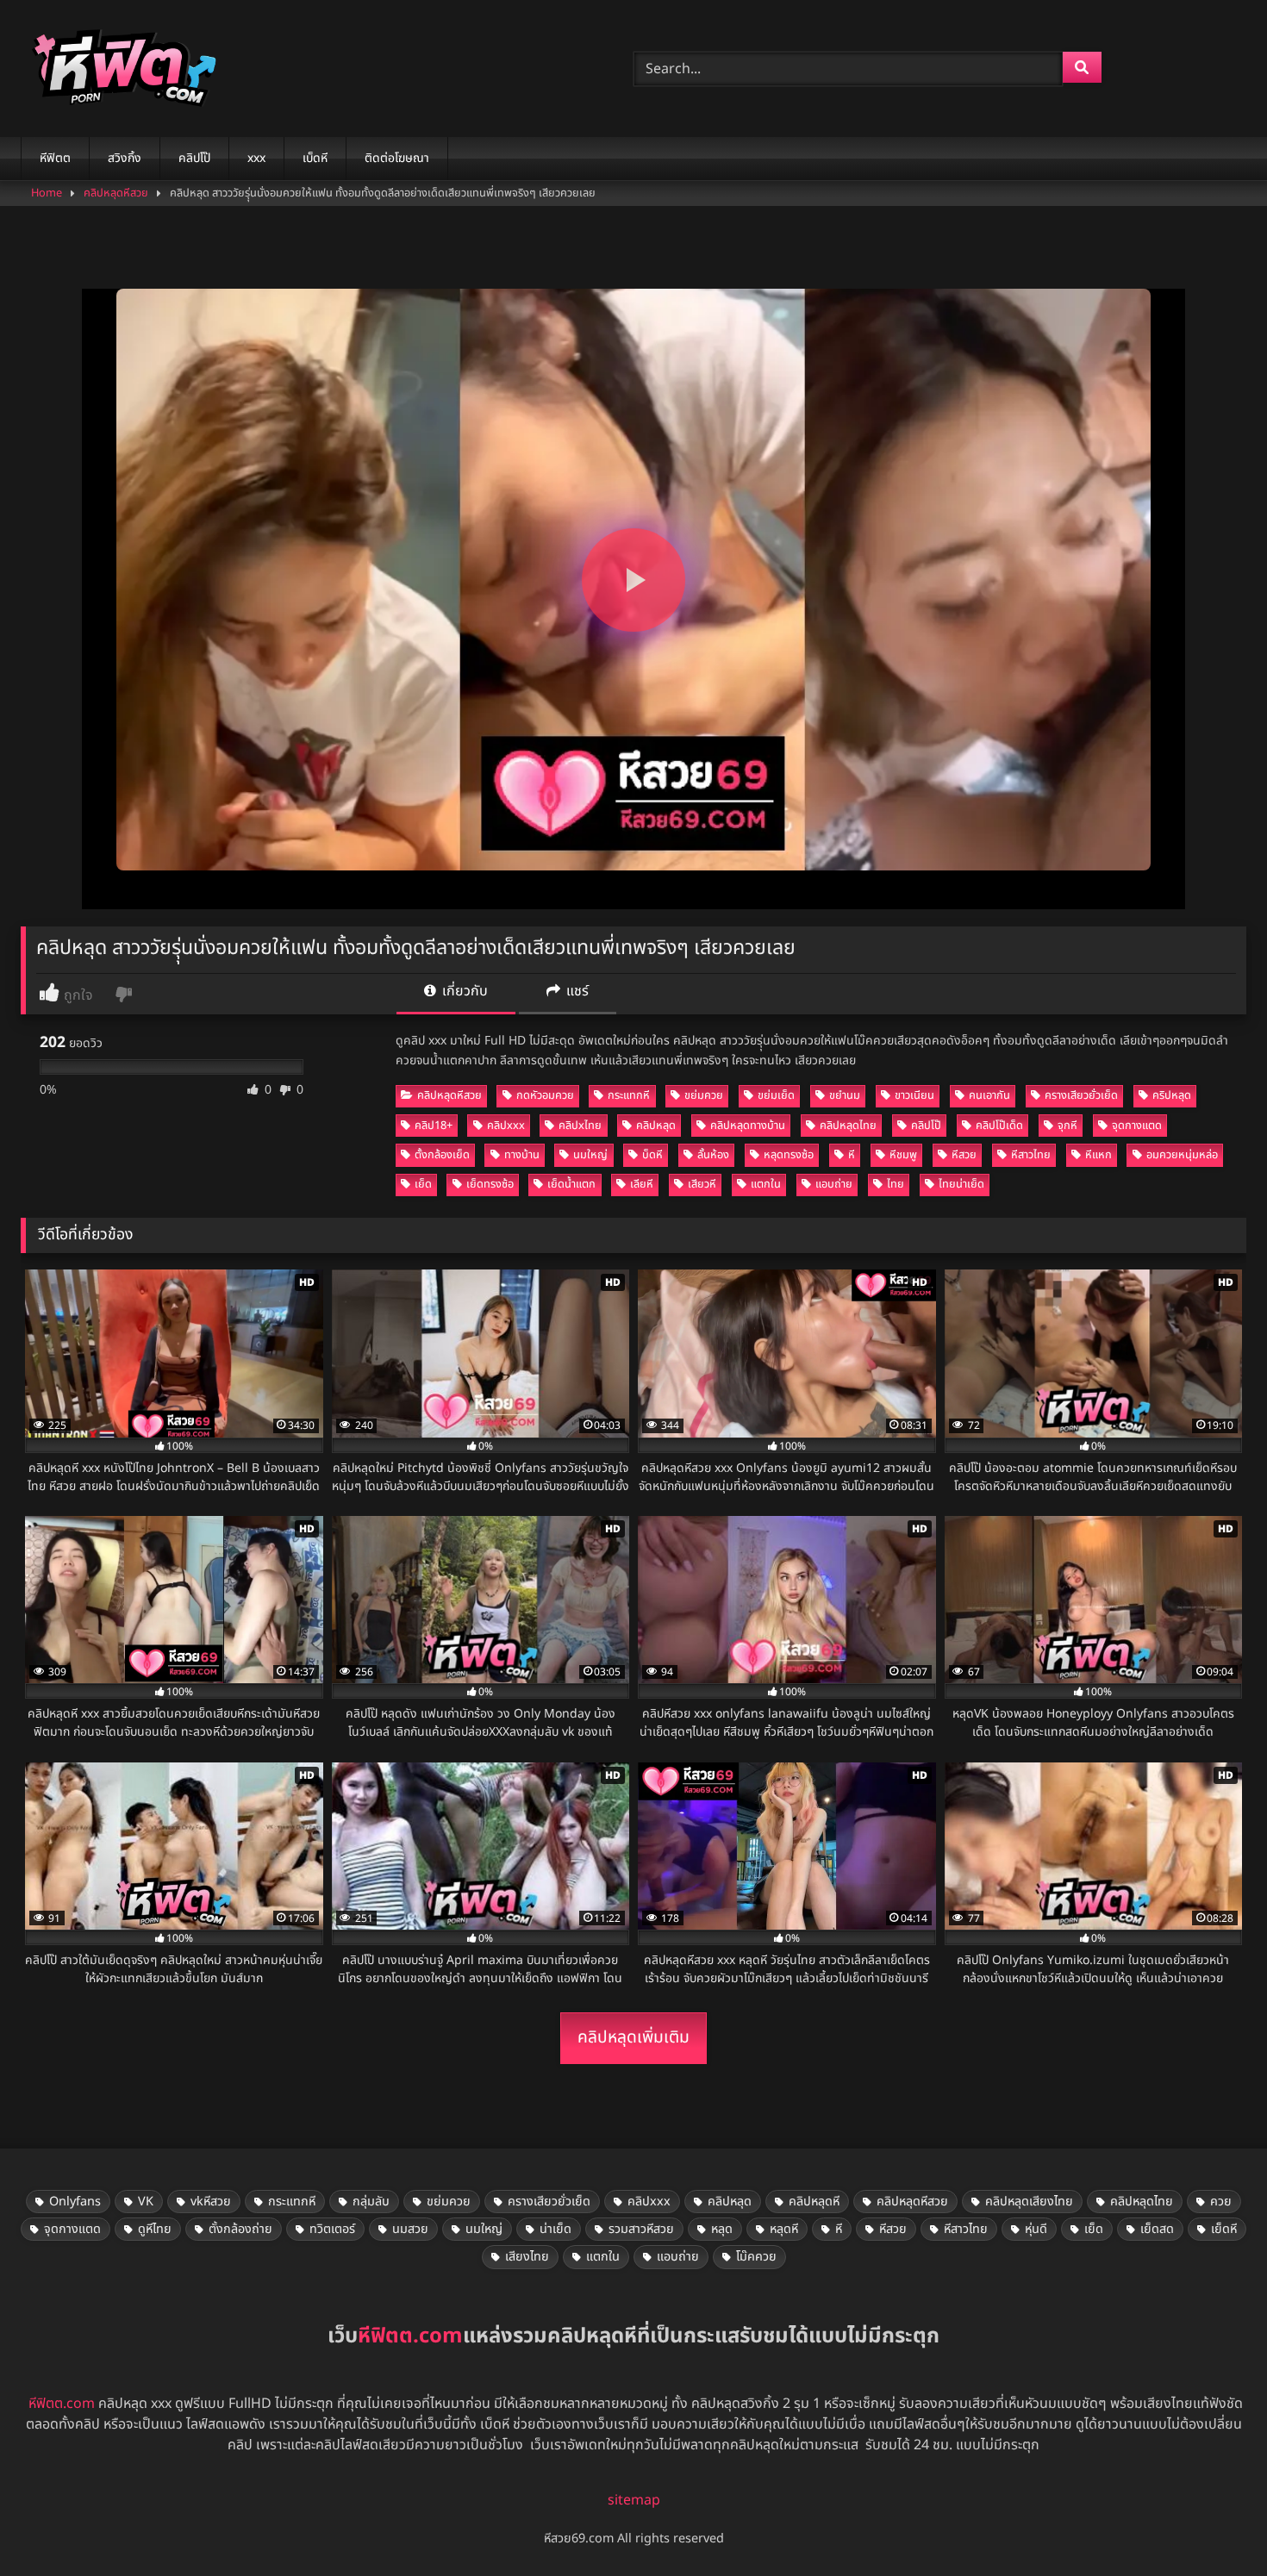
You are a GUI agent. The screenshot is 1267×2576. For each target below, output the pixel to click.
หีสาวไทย (1031, 1155)
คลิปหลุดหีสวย (116, 193)
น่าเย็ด (555, 2229)
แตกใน (766, 1184)
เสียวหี (702, 1184)
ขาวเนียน (914, 1095)
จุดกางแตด (1137, 1126)
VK (146, 2202)
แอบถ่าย (834, 1184)
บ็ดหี (652, 1155)
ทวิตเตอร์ (332, 2229)
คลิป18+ (434, 1126)
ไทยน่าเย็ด (961, 1184)
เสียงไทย (527, 2257)
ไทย (896, 1184)
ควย (1221, 2202)
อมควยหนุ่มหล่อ (1182, 1155)
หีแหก (1098, 1155)
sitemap (634, 2500)
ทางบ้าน (522, 1155)
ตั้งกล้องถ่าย (240, 2229)
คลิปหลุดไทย (848, 1126)
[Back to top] (1214, 2525)
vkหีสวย (211, 2202)
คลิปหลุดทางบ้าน (748, 1126)
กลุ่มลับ (371, 2202)
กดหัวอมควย (545, 1095)
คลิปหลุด (656, 1126)
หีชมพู (903, 1155)
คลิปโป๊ (194, 158)
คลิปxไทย (580, 1126)
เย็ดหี (1224, 2229)
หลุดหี (784, 2229)
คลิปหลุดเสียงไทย (1029, 2202)
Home (47, 193)
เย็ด (423, 1184)
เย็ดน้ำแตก (571, 1184)
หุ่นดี (1036, 2229)
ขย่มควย (704, 1095)
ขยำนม (845, 1095)
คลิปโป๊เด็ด (999, 1126)
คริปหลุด (1172, 1095)
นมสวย (410, 2229)
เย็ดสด (1157, 2229)
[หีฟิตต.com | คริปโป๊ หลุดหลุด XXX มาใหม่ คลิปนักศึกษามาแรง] (120, 69)
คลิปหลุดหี (814, 2202)
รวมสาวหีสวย (641, 2229)
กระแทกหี (629, 1095)
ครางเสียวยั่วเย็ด (1081, 1095)
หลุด (722, 2229)
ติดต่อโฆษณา (397, 158)
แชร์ (576, 991)
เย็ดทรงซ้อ (490, 1184)
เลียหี (642, 1184)
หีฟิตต (55, 158)
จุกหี (1067, 1126)
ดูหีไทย (155, 2229)
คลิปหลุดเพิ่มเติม (633, 2038)
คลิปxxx (506, 1126)
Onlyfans (75, 2202)
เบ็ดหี (315, 158)
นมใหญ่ (590, 1155)
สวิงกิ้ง (125, 158)
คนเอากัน (989, 1095)
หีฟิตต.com (62, 2404)
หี (852, 1155)
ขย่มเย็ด (776, 1095)
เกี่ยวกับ (463, 991)
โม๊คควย (756, 2257)
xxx (256, 158)
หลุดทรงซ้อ (789, 1155)
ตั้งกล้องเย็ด (442, 1155)
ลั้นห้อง (713, 1155)
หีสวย (964, 1155)
